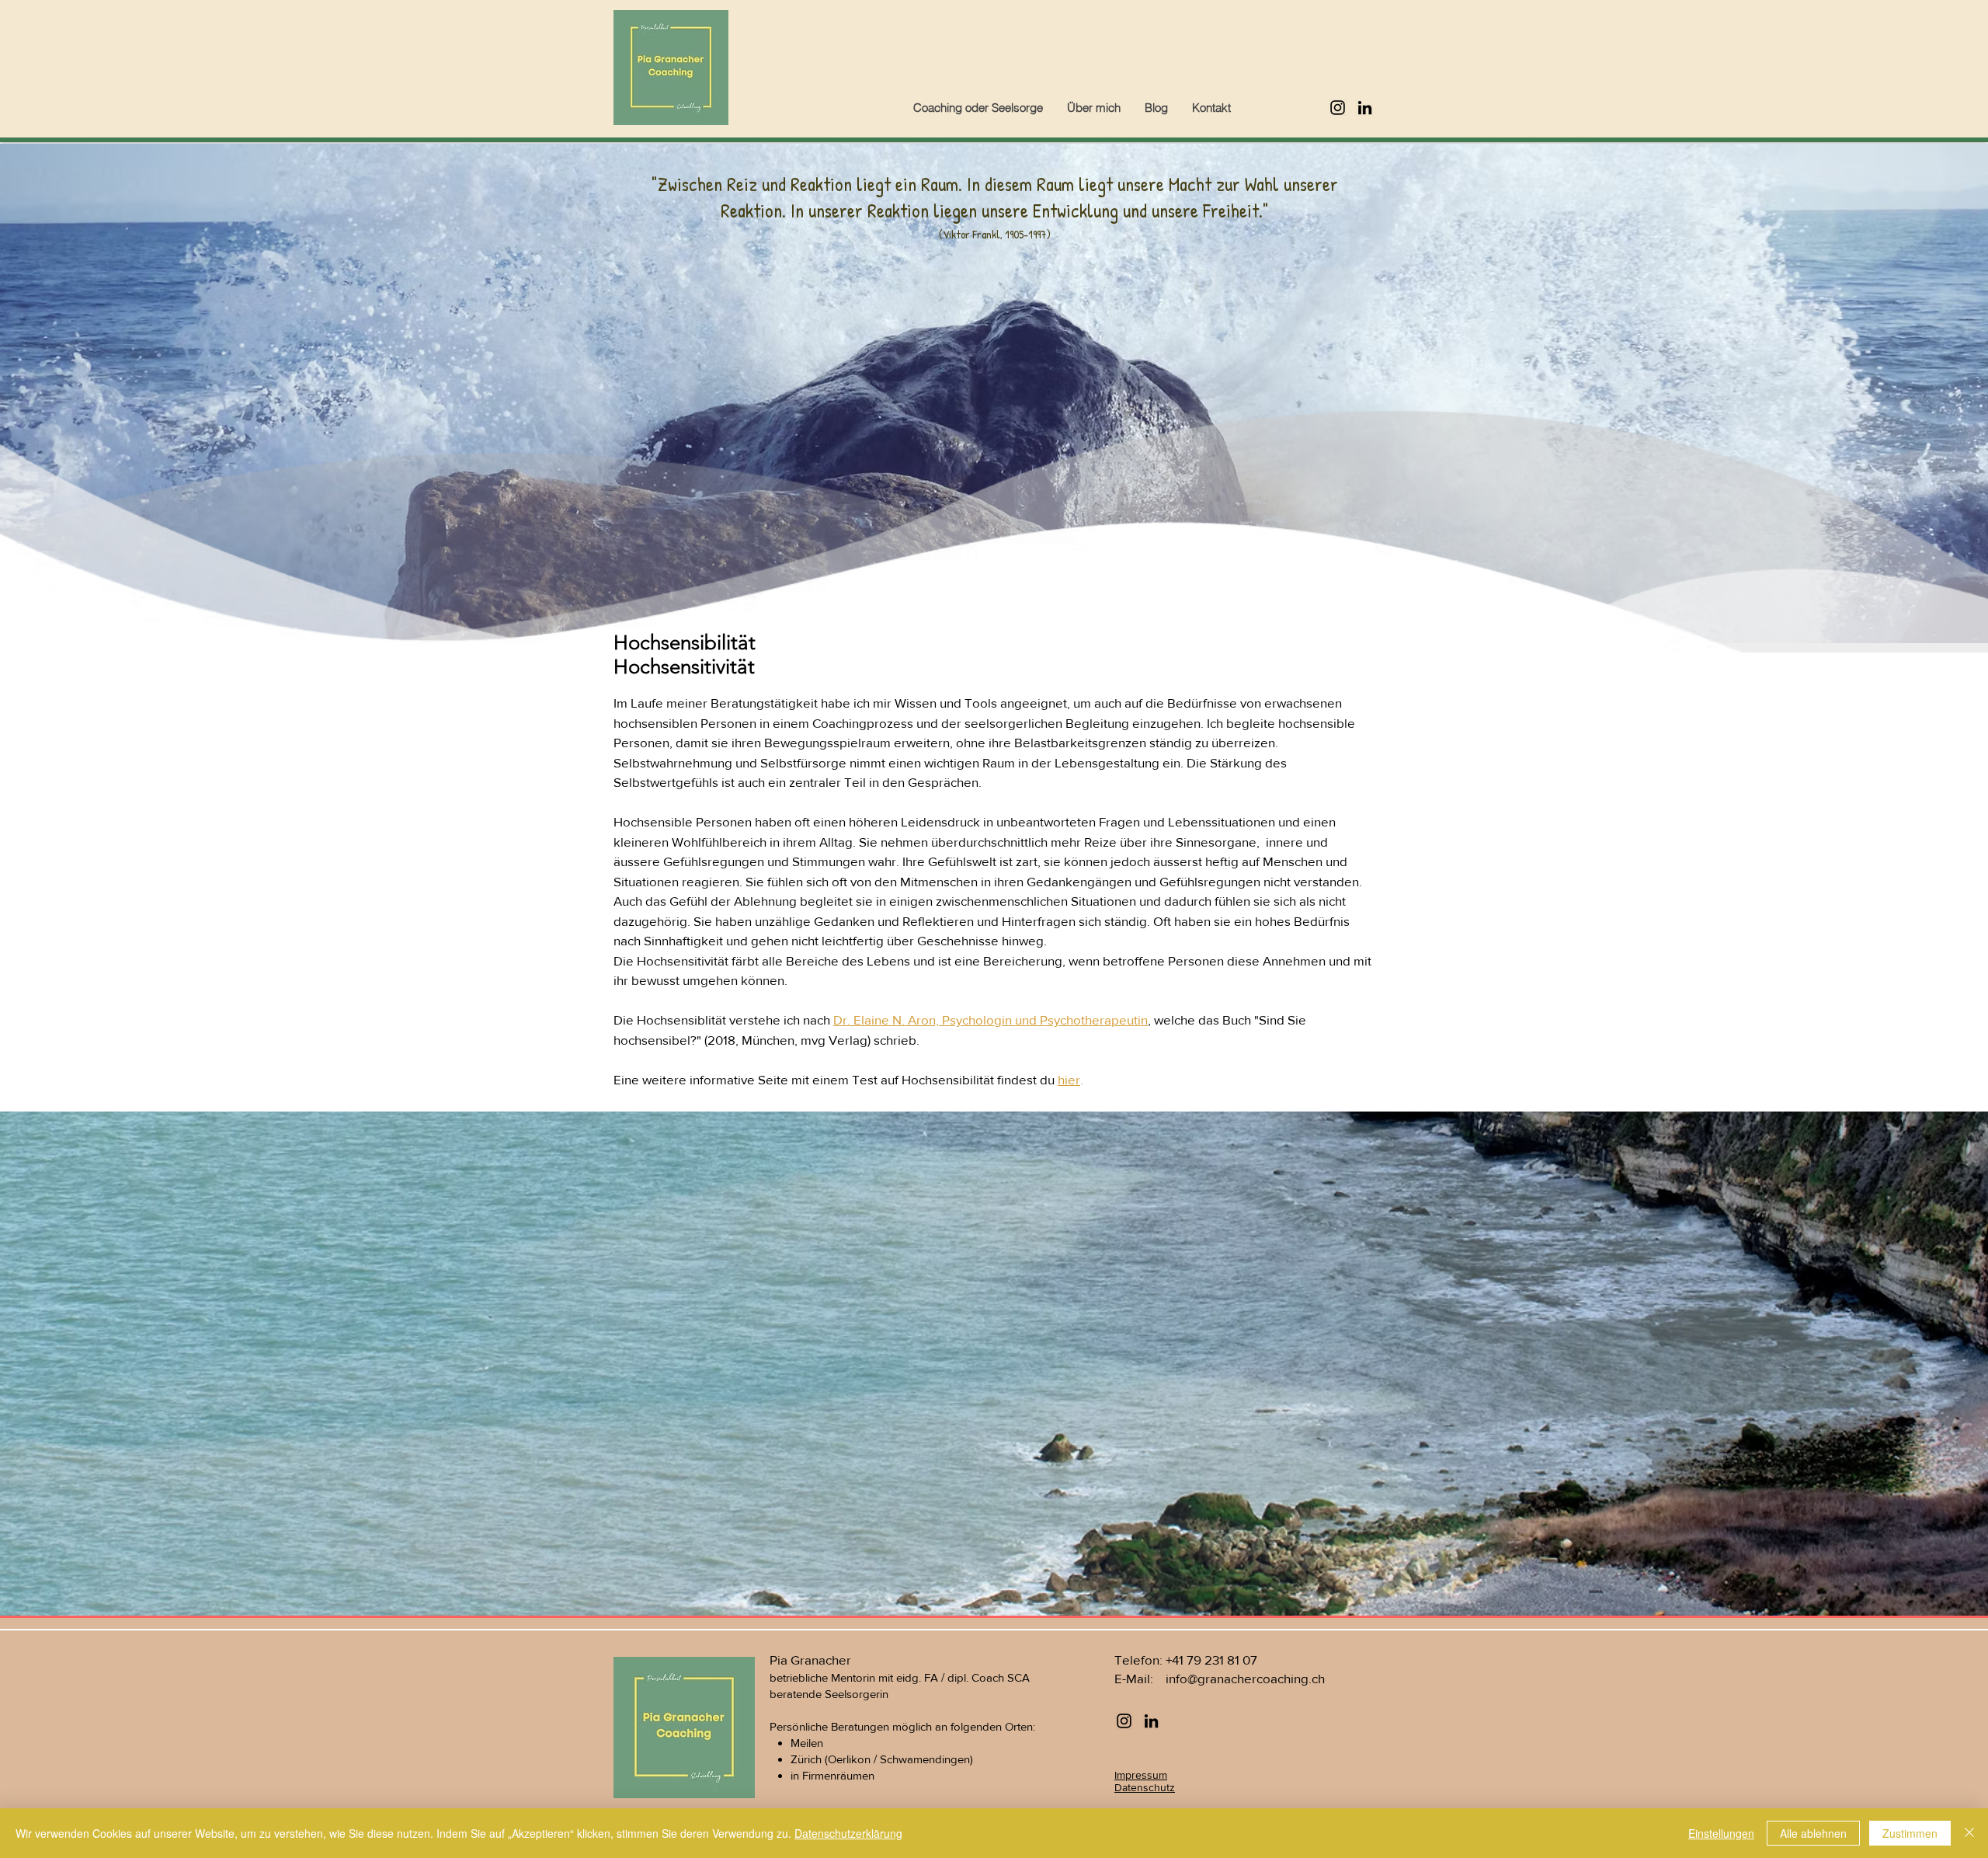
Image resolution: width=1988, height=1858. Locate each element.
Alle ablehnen (1813, 1833)
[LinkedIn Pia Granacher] (1365, 108)
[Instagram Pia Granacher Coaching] (1338, 108)
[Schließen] (1969, 1833)
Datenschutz (1145, 1787)
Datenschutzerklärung (848, 1833)
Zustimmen (1910, 1833)
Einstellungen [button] (1721, 1833)
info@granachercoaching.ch (1245, 1678)
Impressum (1141, 1775)
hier (1069, 1079)
